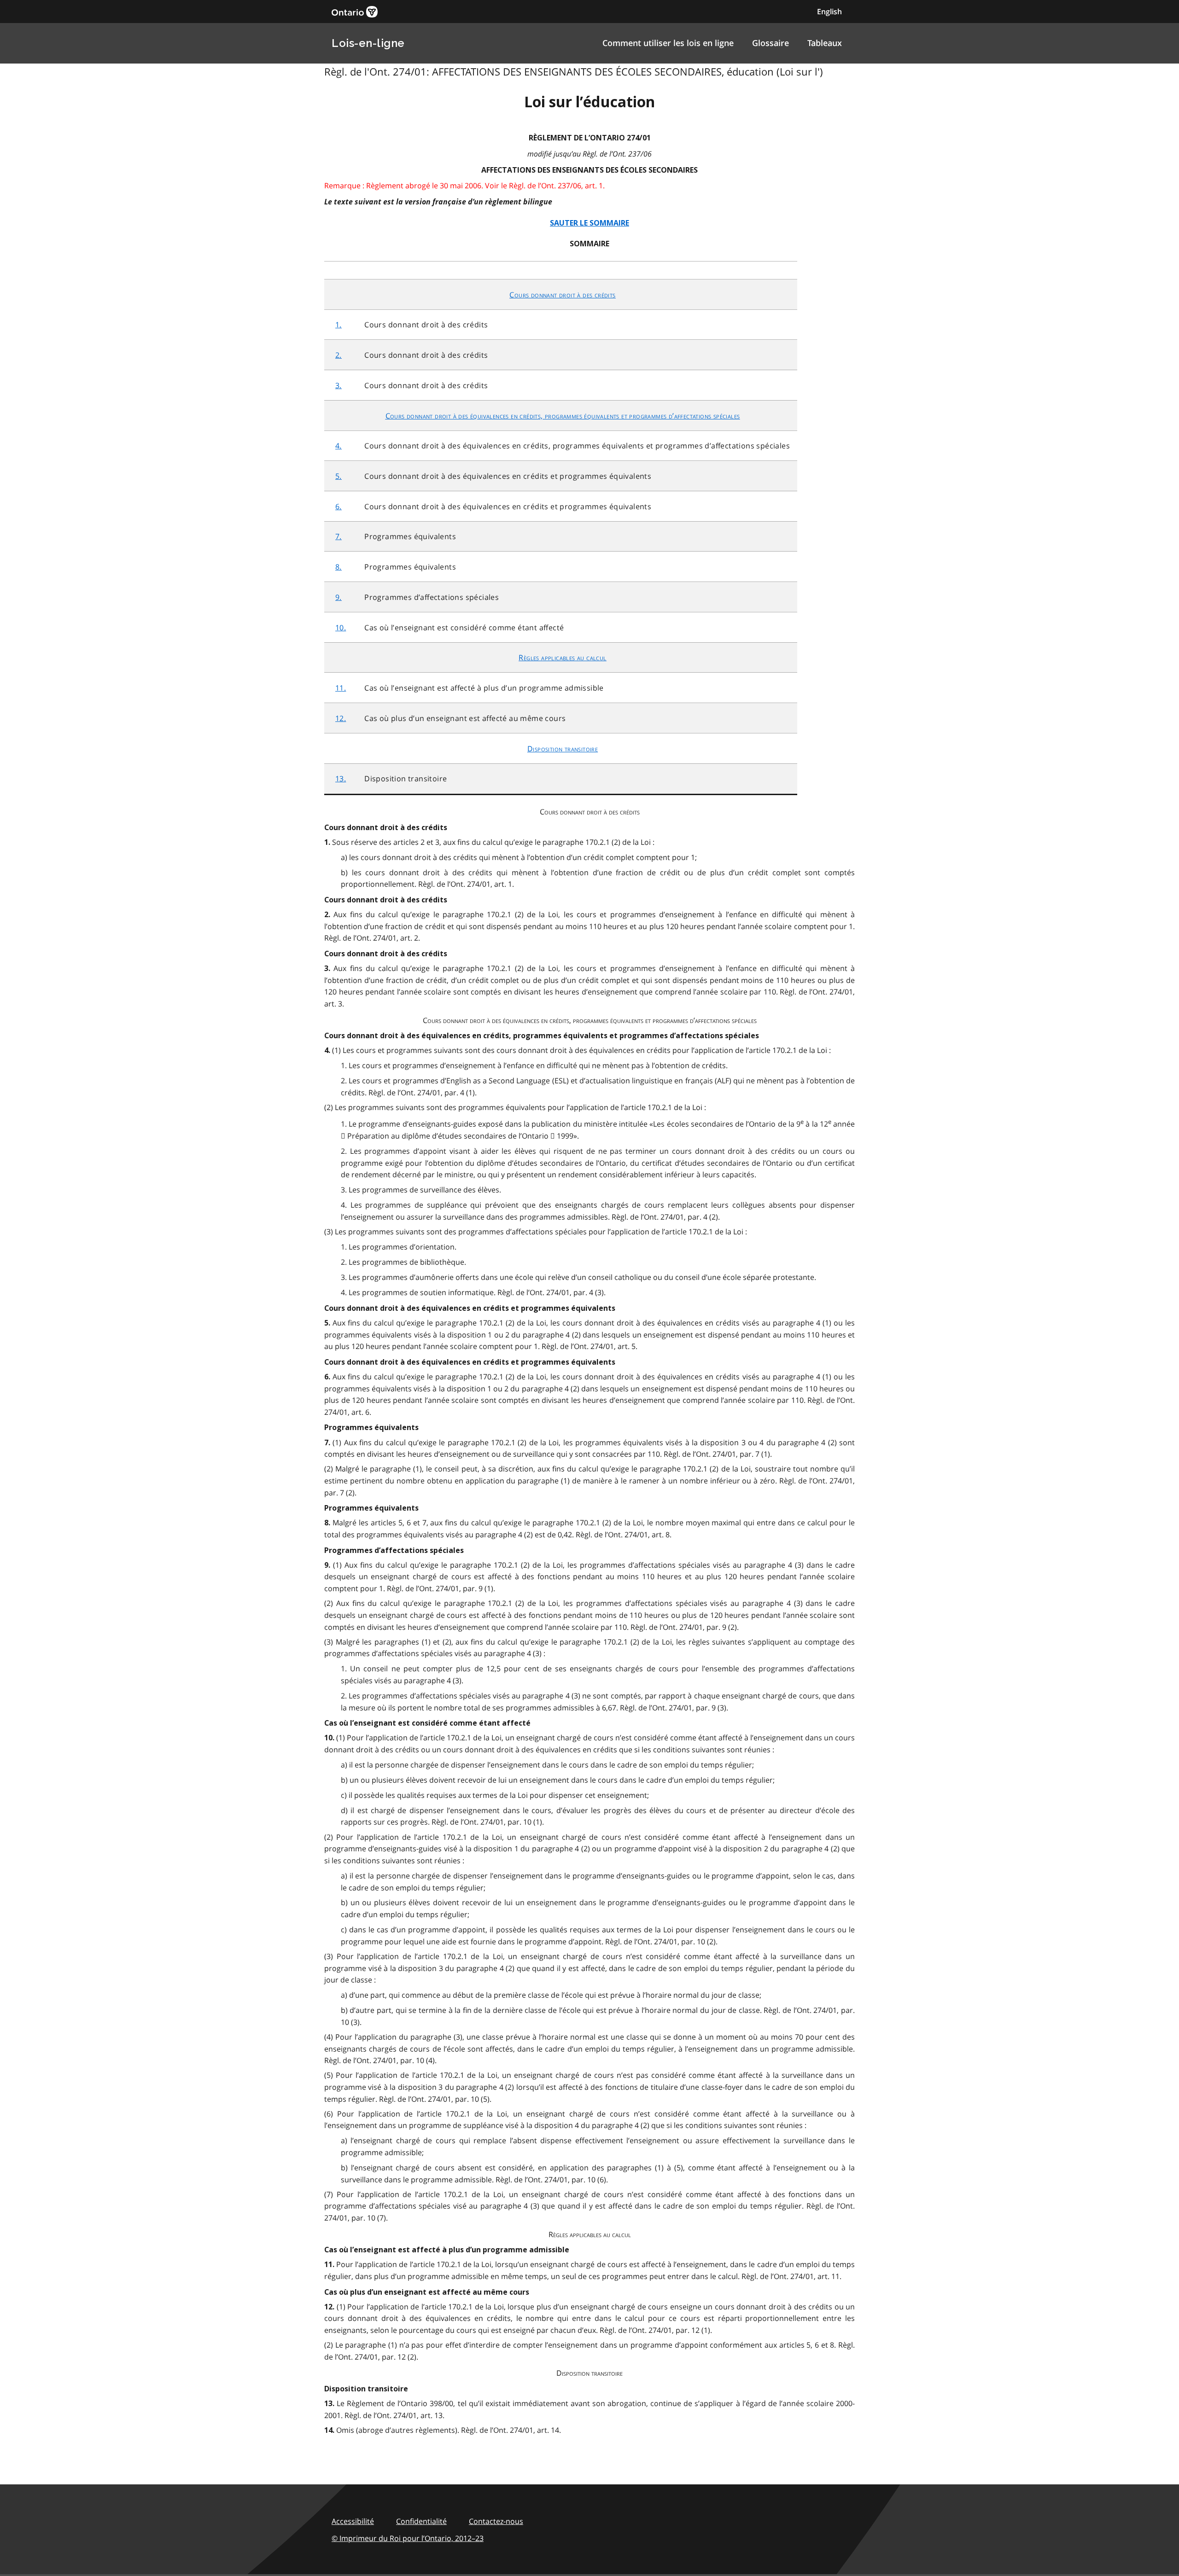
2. (339, 355)
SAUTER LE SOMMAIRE (589, 223)
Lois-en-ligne (368, 43)
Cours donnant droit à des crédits (562, 295)
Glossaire (770, 43)
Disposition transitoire (563, 749)
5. (339, 476)
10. (341, 628)
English (829, 12)
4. (339, 446)
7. (339, 536)
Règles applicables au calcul (562, 657)
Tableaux (825, 43)
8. (339, 567)
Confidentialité (421, 2521)
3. (339, 385)
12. (341, 718)
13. (341, 779)
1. (339, 325)
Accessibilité (353, 2521)
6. (339, 506)
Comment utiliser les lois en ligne (668, 43)
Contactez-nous (496, 2521)
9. (339, 597)
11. (341, 688)
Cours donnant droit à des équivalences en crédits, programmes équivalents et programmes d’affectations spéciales (563, 416)
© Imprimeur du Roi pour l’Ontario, (408, 2538)
